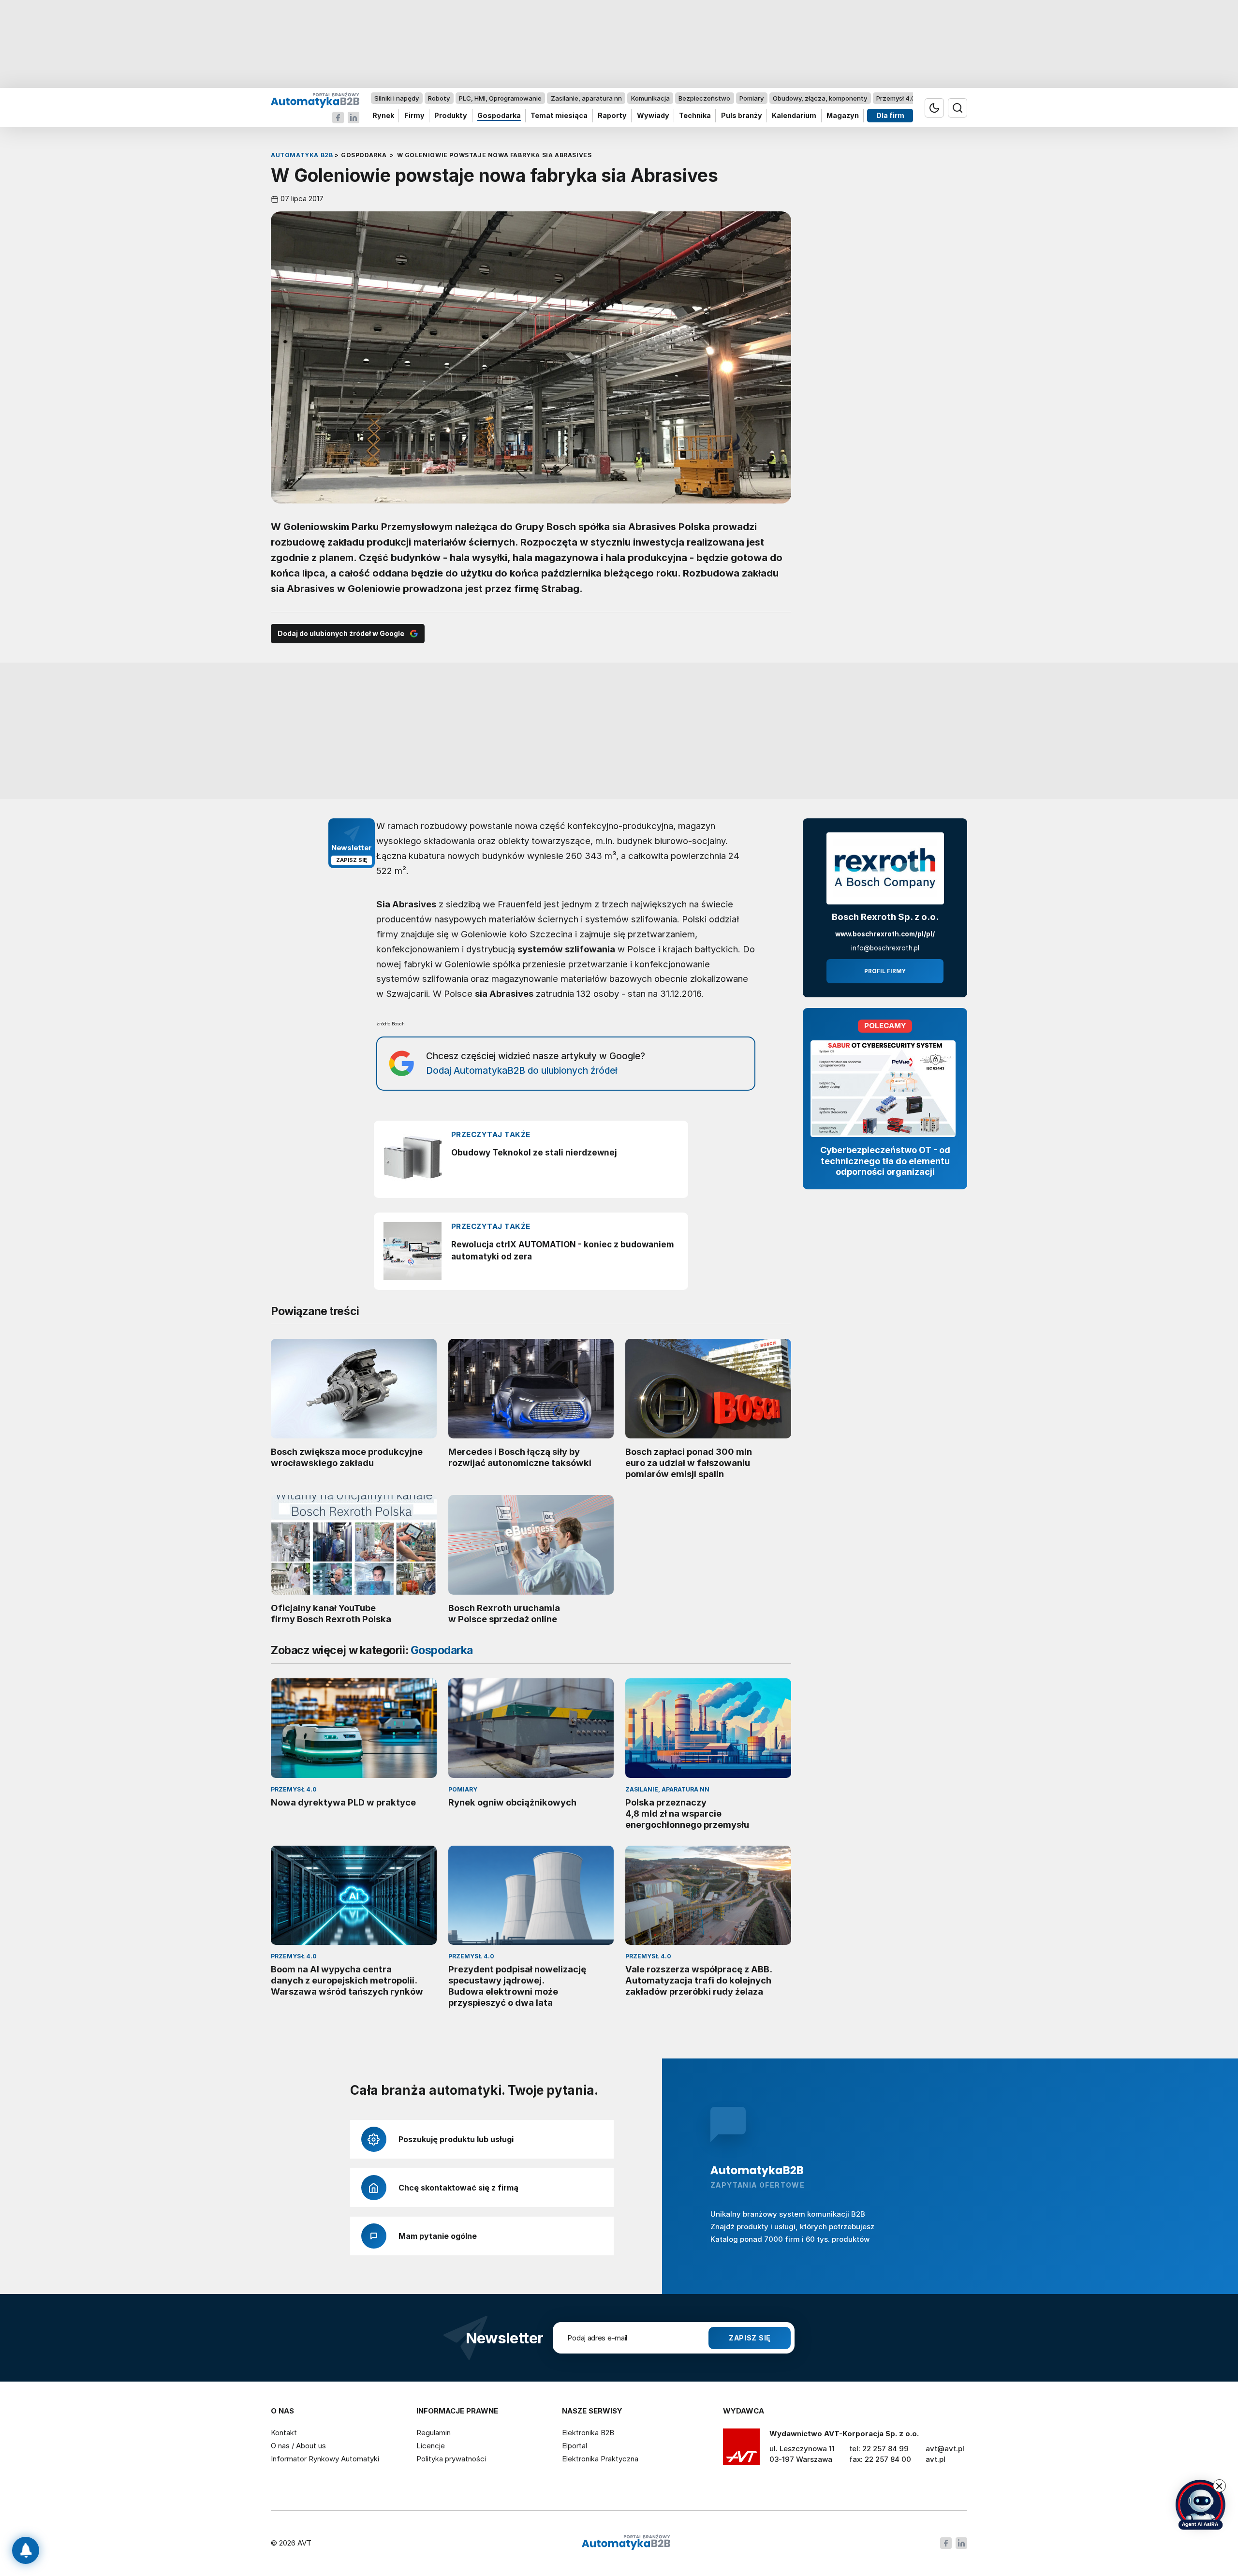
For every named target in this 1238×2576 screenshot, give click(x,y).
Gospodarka (499, 116)
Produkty (451, 116)
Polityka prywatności (451, 2459)
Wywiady (653, 116)
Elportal (575, 2446)
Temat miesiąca (559, 116)
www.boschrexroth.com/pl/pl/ (885, 934)
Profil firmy (885, 971)
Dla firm (890, 116)
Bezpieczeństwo (704, 98)
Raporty (612, 116)
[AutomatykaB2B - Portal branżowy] (315, 100)
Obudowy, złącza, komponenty (820, 98)
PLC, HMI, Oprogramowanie (500, 98)
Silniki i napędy (397, 98)
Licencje (431, 2446)
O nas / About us (298, 2446)
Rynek (383, 116)
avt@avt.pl (945, 2449)
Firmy (414, 116)
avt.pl (936, 2459)
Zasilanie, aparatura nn (586, 98)
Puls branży (742, 116)
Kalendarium (794, 116)
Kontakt (284, 2433)
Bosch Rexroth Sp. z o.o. (885, 917)
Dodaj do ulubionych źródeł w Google (341, 633)
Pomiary (752, 98)
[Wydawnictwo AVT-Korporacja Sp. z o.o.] (741, 2450)
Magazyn (843, 116)
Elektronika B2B (588, 2433)
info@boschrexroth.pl (885, 948)
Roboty (439, 98)
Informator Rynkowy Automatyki (325, 2459)
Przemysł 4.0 (896, 98)
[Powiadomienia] (26, 2550)
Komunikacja (650, 98)
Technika (695, 116)
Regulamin (434, 2433)
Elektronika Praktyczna (600, 2459)
